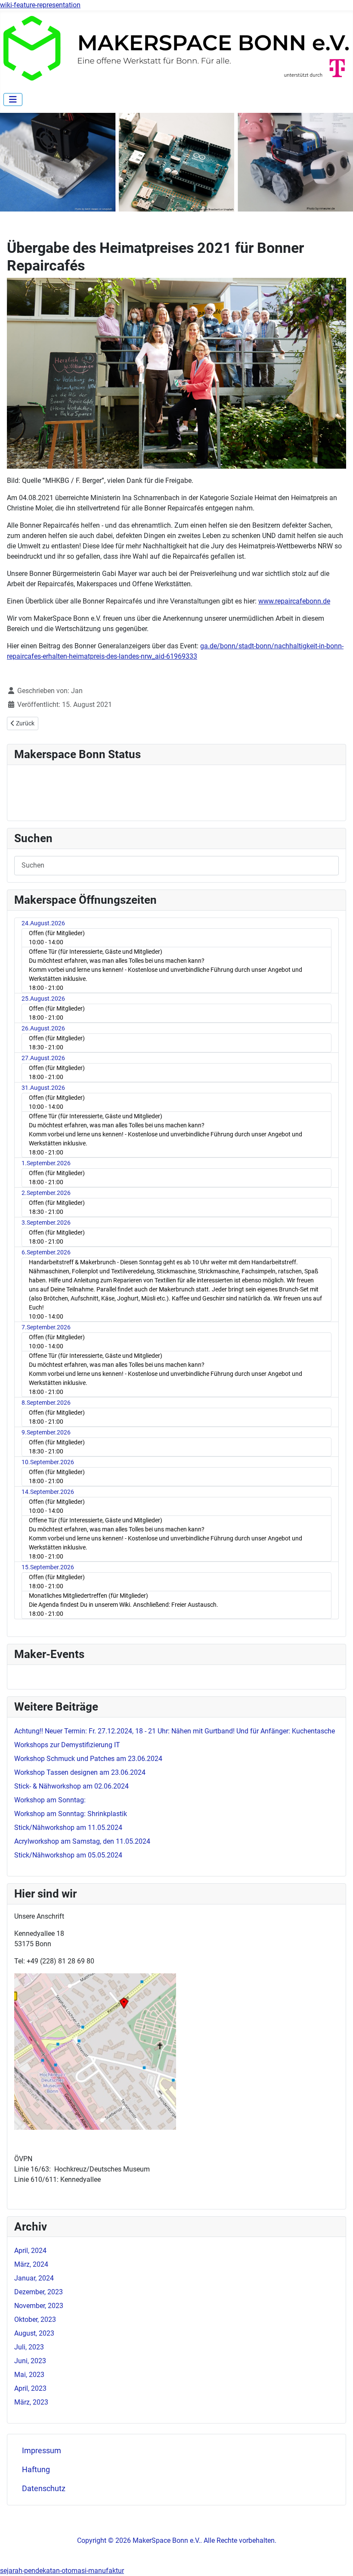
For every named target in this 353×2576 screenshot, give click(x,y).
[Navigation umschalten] (13, 100)
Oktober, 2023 (35, 2319)
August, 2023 (34, 2333)
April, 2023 (30, 2388)
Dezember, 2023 (39, 2292)
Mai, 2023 (29, 2375)
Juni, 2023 (30, 2361)
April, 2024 (30, 2251)
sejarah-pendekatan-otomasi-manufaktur (62, 2571)
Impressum (42, 2451)
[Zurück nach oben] (338, 2560)
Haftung (36, 2470)
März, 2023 (31, 2402)
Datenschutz (44, 2489)
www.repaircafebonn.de (294, 601)
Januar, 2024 (34, 2278)
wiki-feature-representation (40, 5)
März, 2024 (31, 2264)
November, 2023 (39, 2306)
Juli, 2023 (29, 2347)
